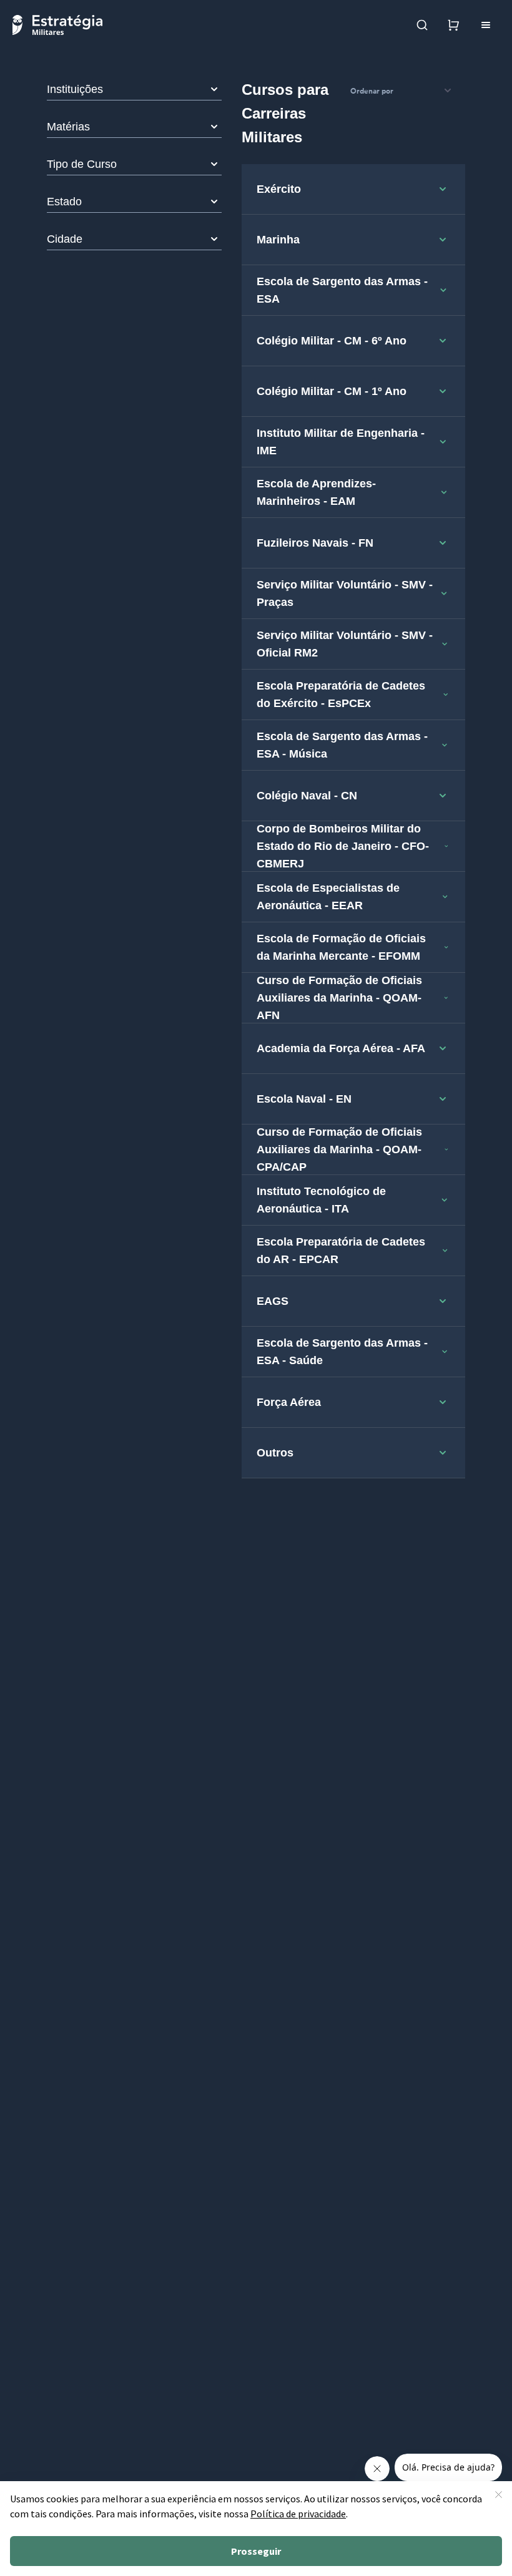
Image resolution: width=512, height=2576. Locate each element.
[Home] (57, 25)
